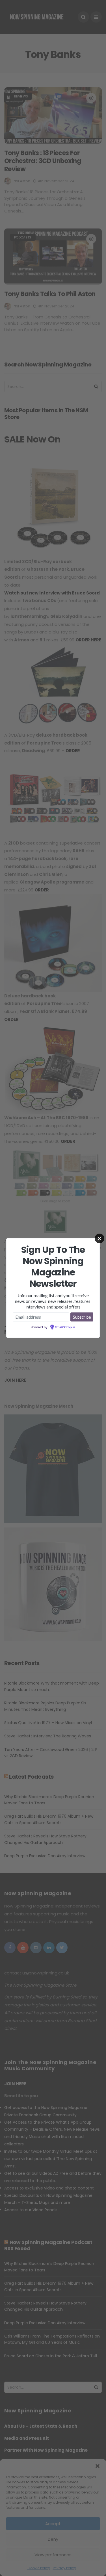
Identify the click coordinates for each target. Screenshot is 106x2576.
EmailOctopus (65, 1327)
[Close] (99, 1238)
